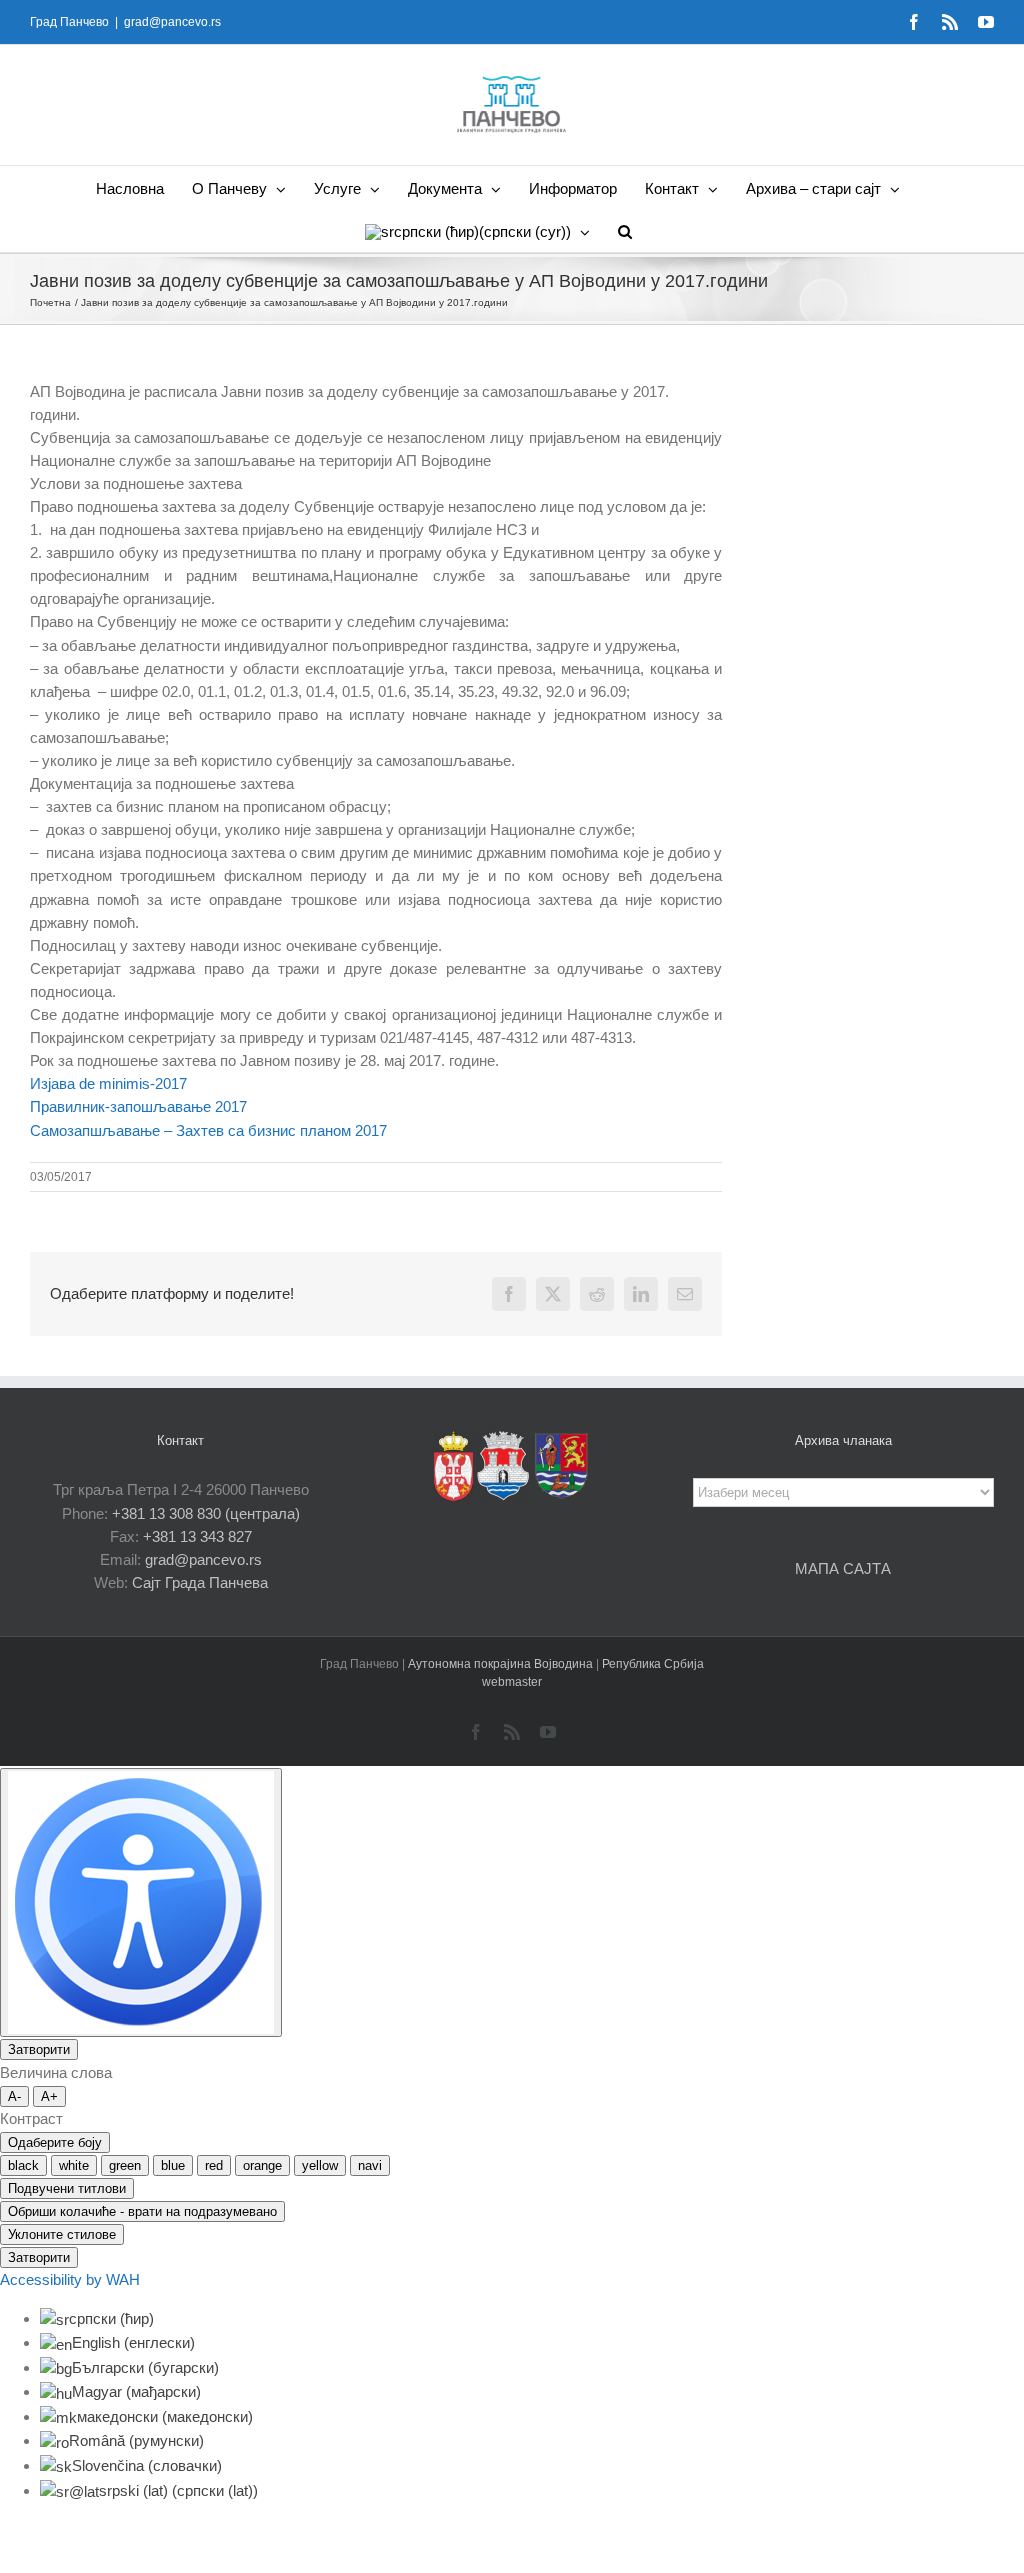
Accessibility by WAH (70, 2279)
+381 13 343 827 (197, 1536)
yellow (320, 2165)
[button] (625, 230)
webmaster (512, 1682)
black (23, 2165)
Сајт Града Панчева (200, 1582)
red (214, 2165)
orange (262, 2165)
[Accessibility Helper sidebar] (141, 1902)
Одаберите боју (55, 2142)
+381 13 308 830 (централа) (206, 1513)
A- (14, 2096)
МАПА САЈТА (843, 1568)
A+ (49, 2096)
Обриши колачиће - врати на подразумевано (142, 2211)
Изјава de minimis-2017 (108, 1083)
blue (173, 2165)
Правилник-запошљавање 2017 (138, 1106)
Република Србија (653, 1664)
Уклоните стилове (62, 2234)
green (125, 2165)
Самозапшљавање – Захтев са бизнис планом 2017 (208, 1130)
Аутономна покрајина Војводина (502, 1664)
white (74, 2165)
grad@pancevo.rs (172, 22)
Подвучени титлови (67, 2188)
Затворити (39, 2049)
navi (370, 2165)
